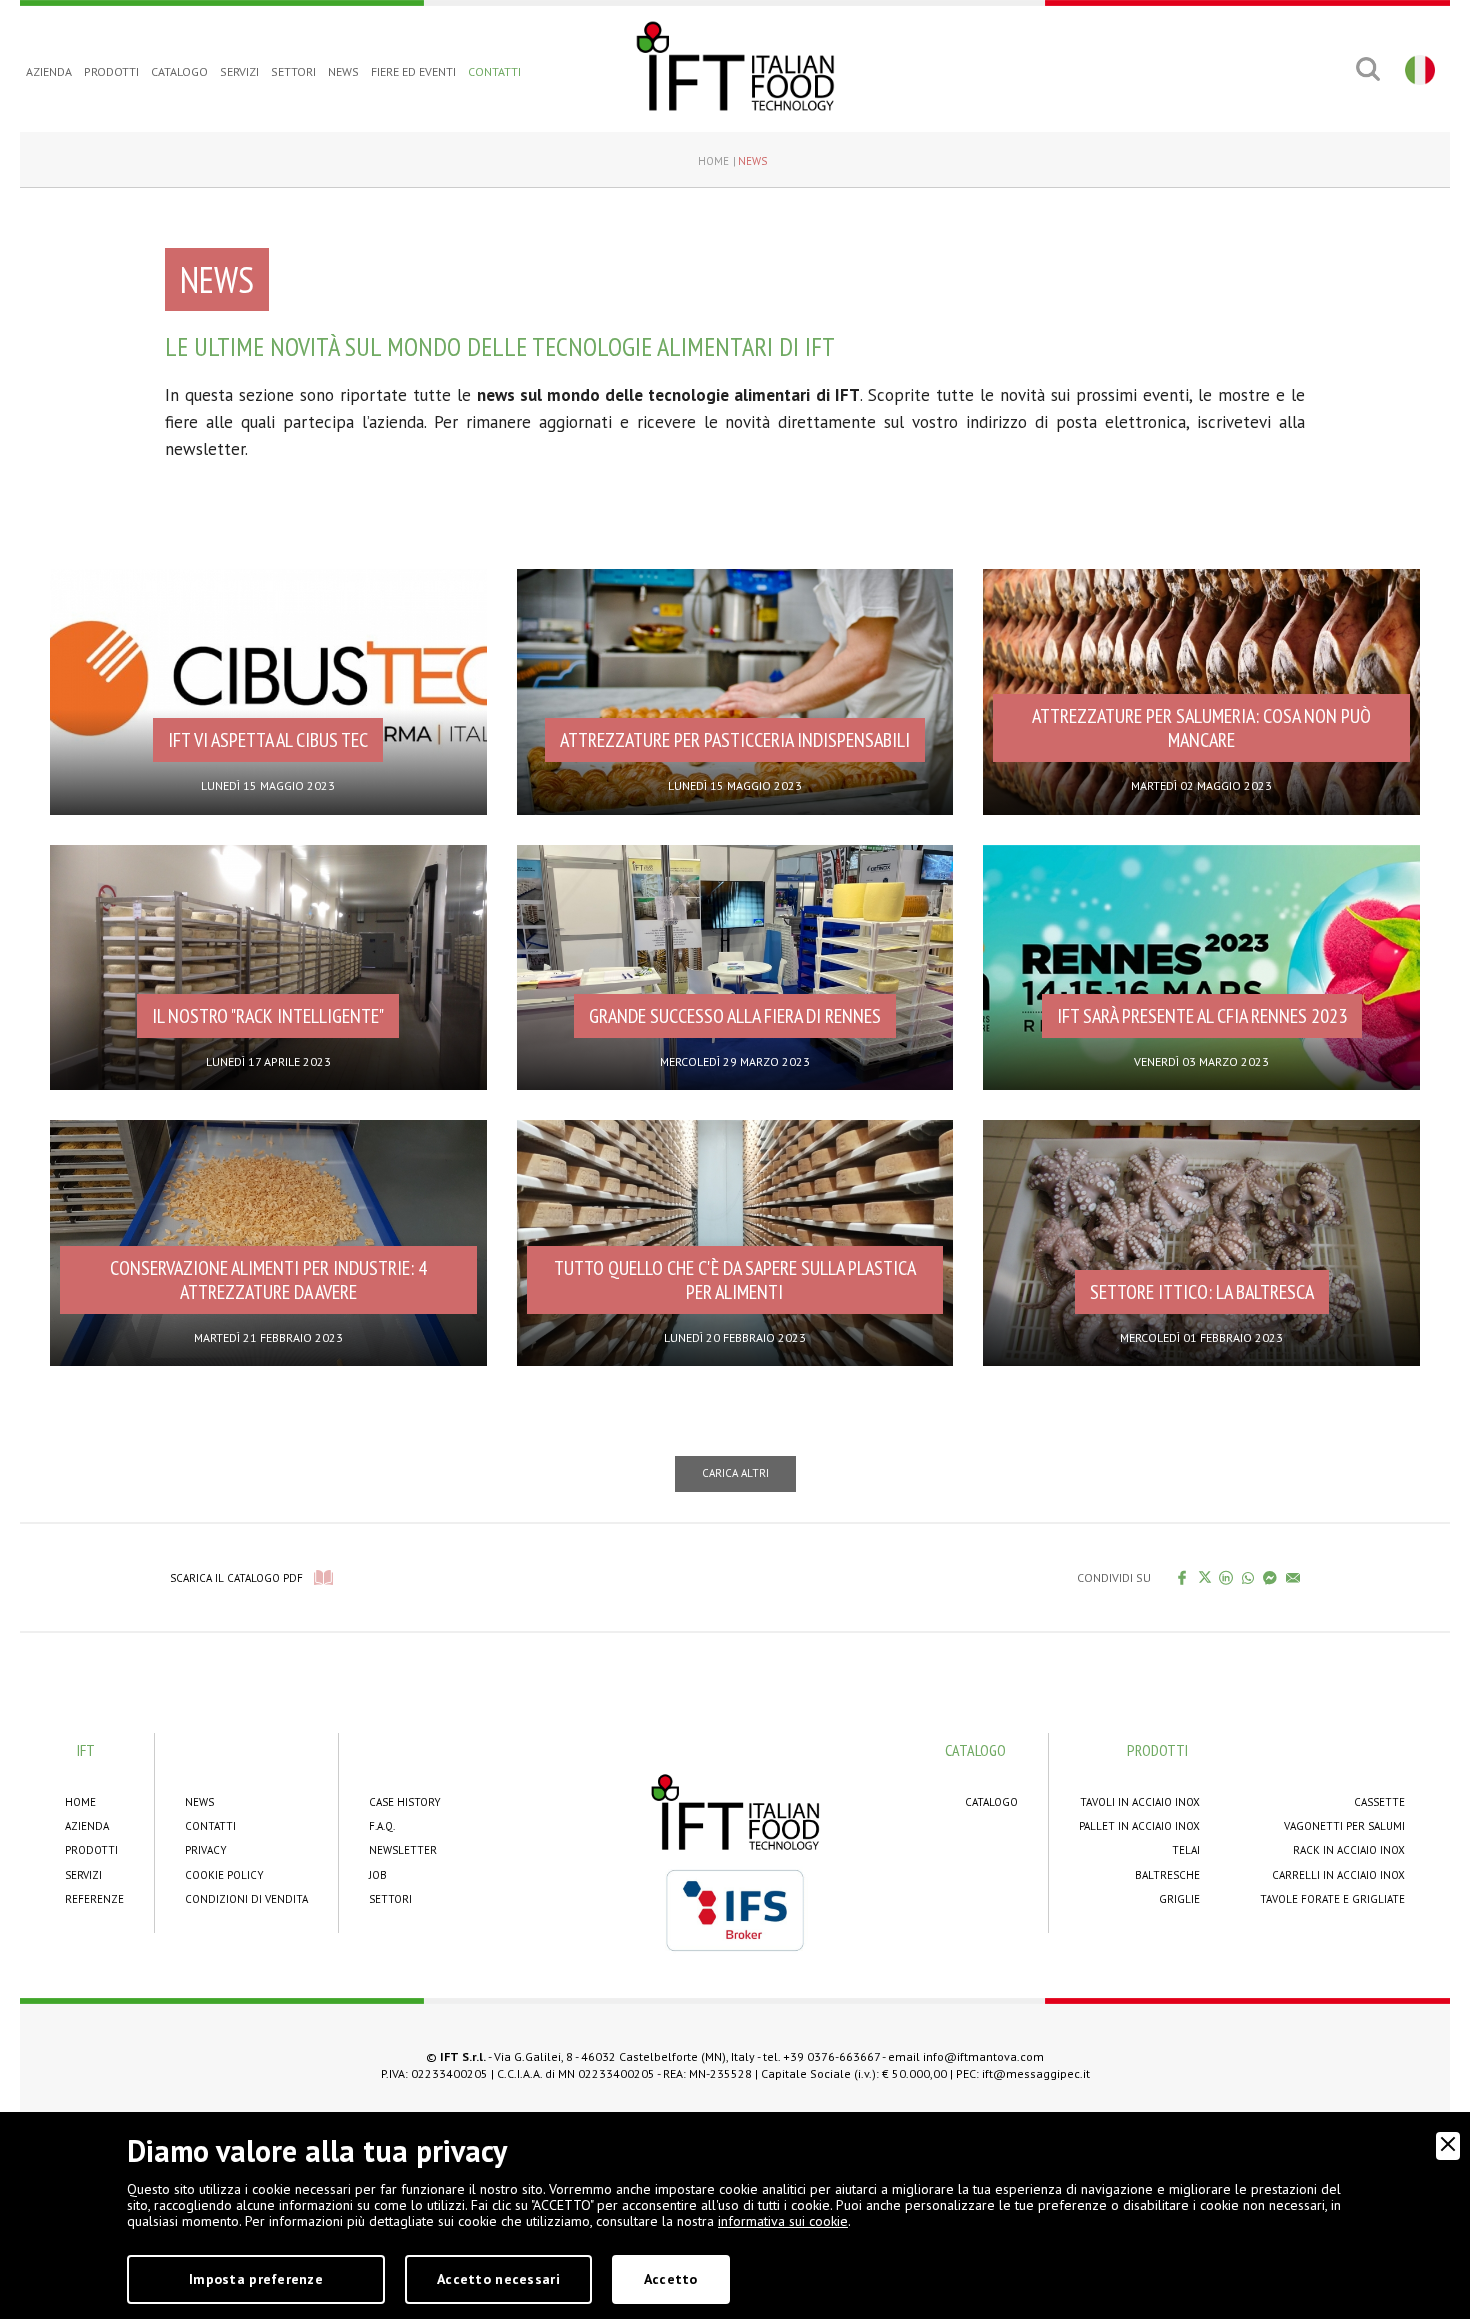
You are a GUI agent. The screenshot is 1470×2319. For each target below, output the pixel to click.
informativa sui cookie (783, 2221)
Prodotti (111, 71)
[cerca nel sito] (1367, 69)
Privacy (206, 1850)
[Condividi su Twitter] (1204, 1577)
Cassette (1379, 1802)
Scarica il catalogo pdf (236, 1578)
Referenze (94, 1899)
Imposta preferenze (256, 2279)
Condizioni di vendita (246, 1899)
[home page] (735, 66)
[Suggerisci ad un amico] (1293, 1577)
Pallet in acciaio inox (1139, 1826)
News (343, 71)
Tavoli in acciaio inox (1140, 1802)
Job (378, 1875)
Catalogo (179, 71)
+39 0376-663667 (831, 2056)
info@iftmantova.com (983, 2056)
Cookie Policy (224, 1875)
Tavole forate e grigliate (1332, 1899)
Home (713, 161)
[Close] (1448, 2146)
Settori (293, 71)
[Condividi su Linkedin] (1226, 1577)
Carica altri (735, 1473)
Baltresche (1167, 1875)
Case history (405, 1802)
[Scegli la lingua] (1417, 69)
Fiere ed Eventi (413, 71)
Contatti (494, 71)
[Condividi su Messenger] (1270, 1577)
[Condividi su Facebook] (1182, 1577)
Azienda (49, 71)
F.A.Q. (382, 1826)
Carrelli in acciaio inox (1338, 1875)
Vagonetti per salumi (1344, 1826)
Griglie (1179, 1899)
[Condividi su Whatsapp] (1248, 1577)
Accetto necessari (498, 2279)
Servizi (239, 71)
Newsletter (403, 1850)
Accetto (671, 2279)
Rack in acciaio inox (1349, 1850)
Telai (1186, 1850)
